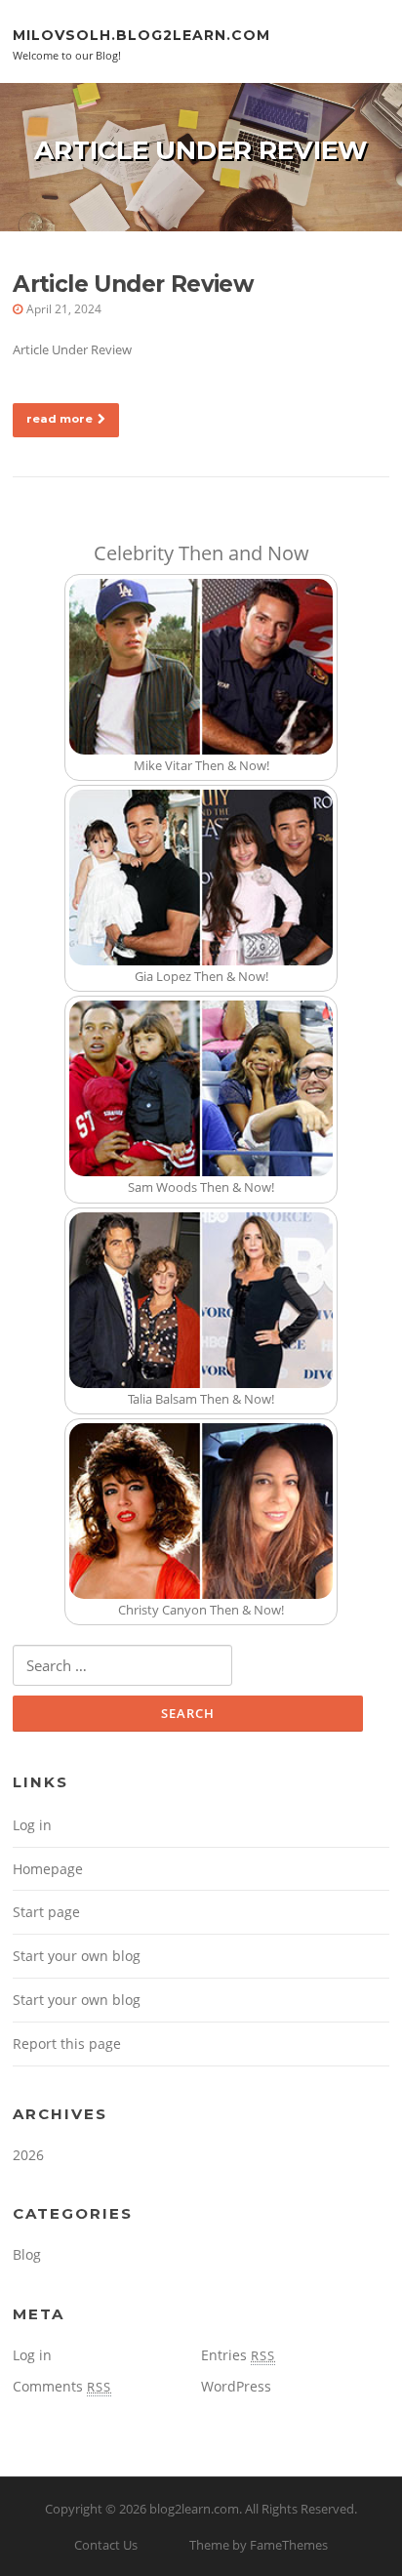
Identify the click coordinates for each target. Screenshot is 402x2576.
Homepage (48, 1869)
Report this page (67, 2044)
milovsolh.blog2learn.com (141, 34)
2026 (28, 2155)
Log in (32, 1825)
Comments (62, 2386)
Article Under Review (133, 284)
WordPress (236, 2386)
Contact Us (106, 2545)
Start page (46, 1912)
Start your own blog (77, 1956)
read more (60, 419)
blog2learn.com (194, 2509)
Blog (27, 2254)
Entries (238, 2355)
